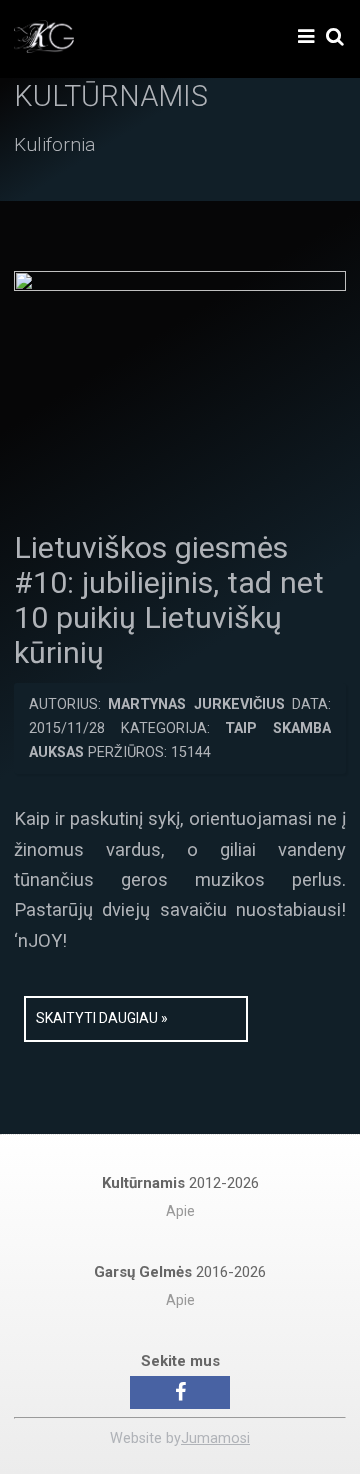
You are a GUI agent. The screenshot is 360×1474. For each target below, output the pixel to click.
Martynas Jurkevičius (196, 704)
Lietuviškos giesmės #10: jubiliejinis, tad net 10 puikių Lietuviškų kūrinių (169, 600)
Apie (180, 1211)
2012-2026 (180, 1183)
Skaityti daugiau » (102, 1018)
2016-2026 (180, 1272)
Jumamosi (215, 1438)
